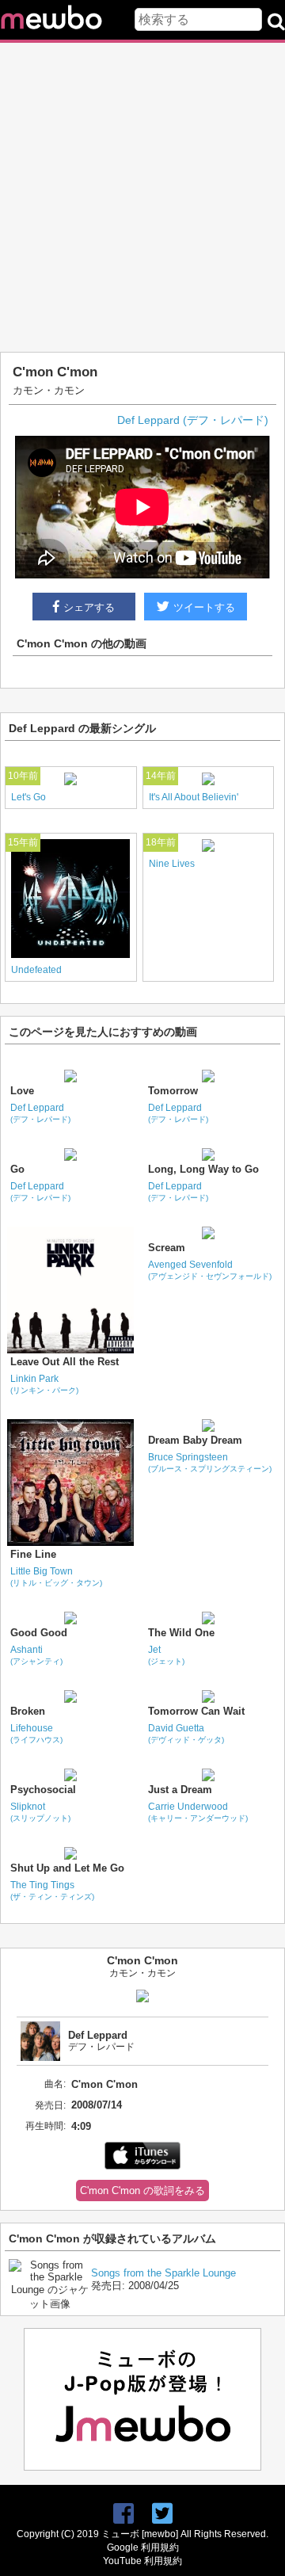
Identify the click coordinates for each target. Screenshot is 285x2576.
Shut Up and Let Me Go (67, 1868)
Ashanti (36, 1655)
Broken (28, 1711)
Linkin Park (44, 1384)
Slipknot (40, 1812)
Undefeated (36, 970)
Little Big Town (56, 1576)
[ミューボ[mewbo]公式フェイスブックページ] (123, 2514)
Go (17, 1169)
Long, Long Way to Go (203, 1169)
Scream (167, 1248)
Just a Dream (180, 1790)
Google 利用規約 (143, 2547)
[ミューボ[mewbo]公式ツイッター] (162, 2514)
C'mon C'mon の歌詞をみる (142, 2191)
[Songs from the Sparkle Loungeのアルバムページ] (50, 2304)
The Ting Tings (52, 1890)
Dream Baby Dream (195, 1440)
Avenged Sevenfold (210, 1270)
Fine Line (33, 1554)
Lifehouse (36, 1733)
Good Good (39, 1633)
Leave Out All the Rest (65, 1362)
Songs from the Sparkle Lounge (163, 2273)
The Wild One (181, 1633)
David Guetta (186, 1733)
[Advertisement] (142, 197)
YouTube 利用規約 (142, 2561)
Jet (166, 1655)
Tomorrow (173, 1091)
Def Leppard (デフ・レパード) (193, 420)
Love (22, 1091)
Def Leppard (40, 1113)
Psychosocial (43, 1790)
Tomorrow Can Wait (196, 1711)
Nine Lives (172, 864)
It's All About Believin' (194, 797)
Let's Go (28, 797)
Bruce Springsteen (210, 1462)
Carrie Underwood (198, 1812)
